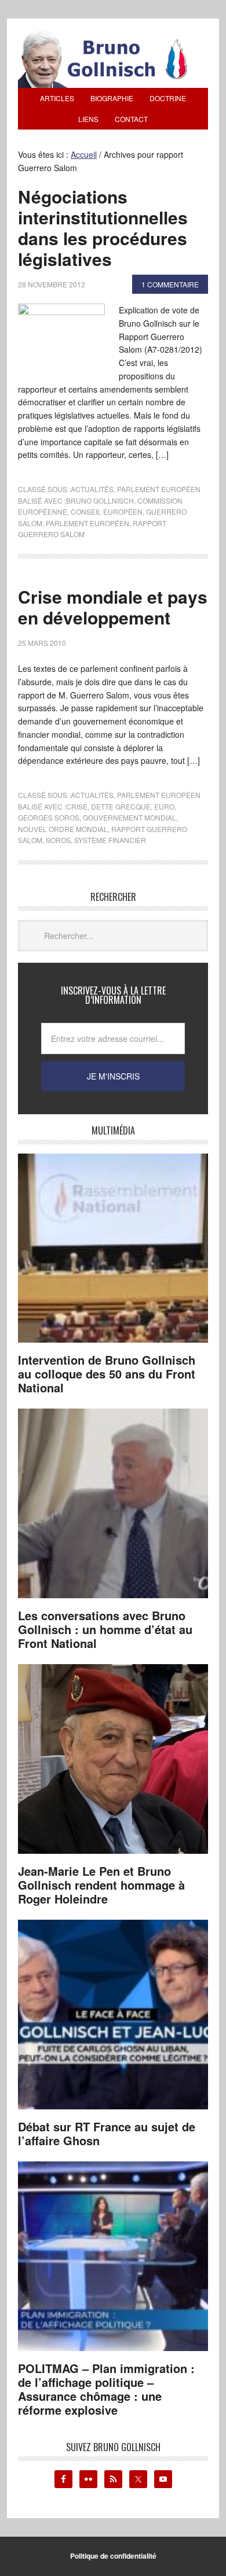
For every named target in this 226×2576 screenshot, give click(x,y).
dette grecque (121, 806)
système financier (110, 840)
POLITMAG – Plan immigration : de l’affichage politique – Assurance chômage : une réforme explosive (106, 2389)
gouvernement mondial (130, 817)
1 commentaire (170, 284)
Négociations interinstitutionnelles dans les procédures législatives (103, 228)
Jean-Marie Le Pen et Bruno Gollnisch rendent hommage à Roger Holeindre (101, 1885)
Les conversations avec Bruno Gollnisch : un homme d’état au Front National (105, 1629)
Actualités (92, 489)
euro (164, 806)
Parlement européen (159, 489)
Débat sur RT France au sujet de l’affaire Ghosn (107, 2133)
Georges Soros (49, 817)
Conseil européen (107, 511)
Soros (58, 840)
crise (77, 806)
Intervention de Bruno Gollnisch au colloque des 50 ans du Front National (107, 1374)
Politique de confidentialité (113, 2556)
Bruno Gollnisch (100, 500)
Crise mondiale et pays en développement (113, 607)
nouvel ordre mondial (63, 829)
